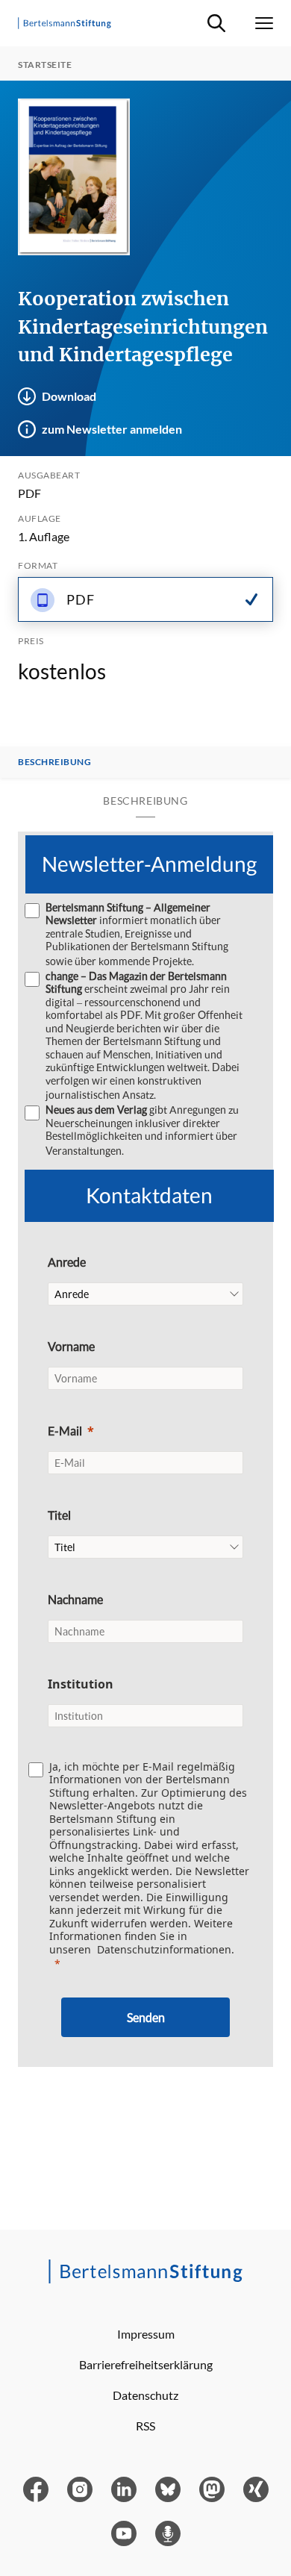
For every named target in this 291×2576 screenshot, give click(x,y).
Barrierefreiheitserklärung (146, 2364)
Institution (81, 1684)
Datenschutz (145, 2395)
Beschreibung (54, 762)
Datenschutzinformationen (164, 1949)
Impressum (146, 2334)
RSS (145, 2426)
